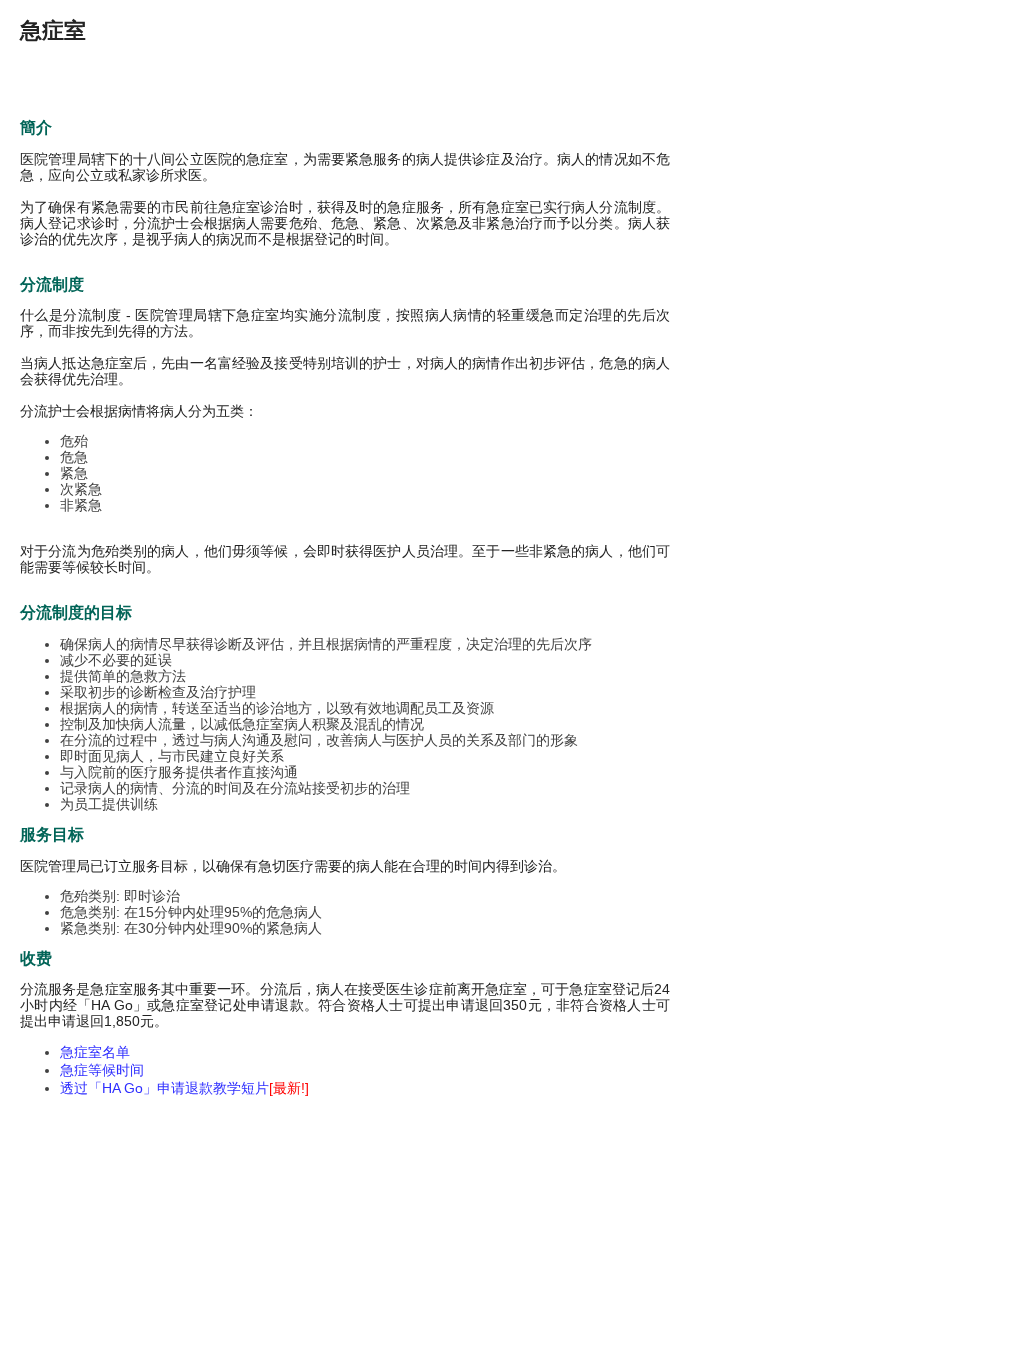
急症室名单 (95, 1052)
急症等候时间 (102, 1070)
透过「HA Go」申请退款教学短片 (184, 1088)
